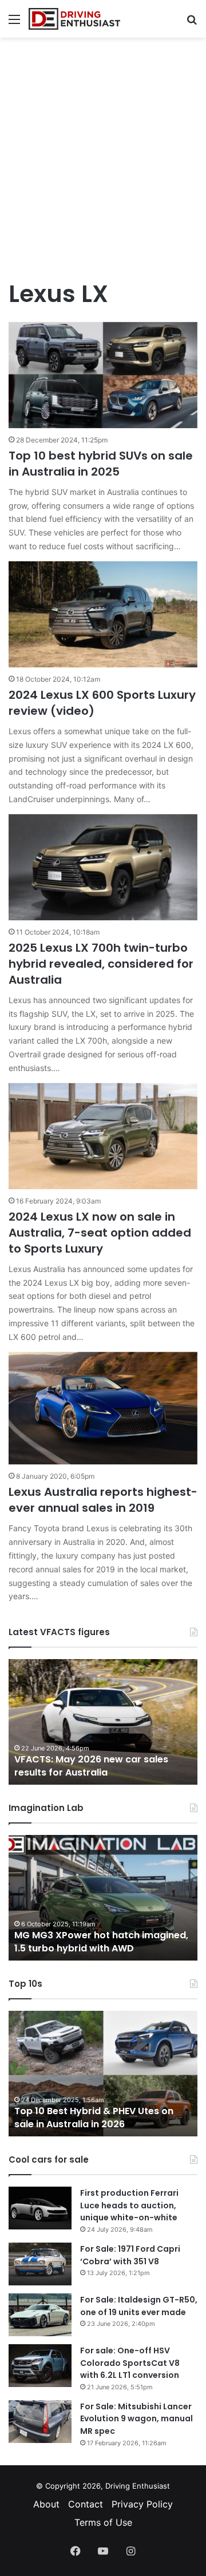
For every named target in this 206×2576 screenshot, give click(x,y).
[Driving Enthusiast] (74, 19)
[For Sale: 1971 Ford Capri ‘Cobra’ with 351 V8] (40, 2264)
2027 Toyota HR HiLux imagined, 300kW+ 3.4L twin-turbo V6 (89, 1941)
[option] (103, 1722)
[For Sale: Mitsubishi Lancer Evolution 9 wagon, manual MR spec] (40, 2422)
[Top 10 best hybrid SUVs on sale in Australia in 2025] (103, 375)
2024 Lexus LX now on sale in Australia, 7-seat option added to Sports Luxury (100, 1233)
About (46, 2504)
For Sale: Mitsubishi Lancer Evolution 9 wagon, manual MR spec (136, 2419)
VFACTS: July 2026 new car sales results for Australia (91, 1766)
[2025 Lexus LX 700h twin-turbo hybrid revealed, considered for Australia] (103, 867)
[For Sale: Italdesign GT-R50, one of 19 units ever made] (40, 2315)
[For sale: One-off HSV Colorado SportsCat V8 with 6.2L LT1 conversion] (40, 2366)
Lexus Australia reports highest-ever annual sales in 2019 (103, 1500)
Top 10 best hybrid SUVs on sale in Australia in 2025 (101, 464)
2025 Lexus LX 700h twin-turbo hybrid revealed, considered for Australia (101, 964)
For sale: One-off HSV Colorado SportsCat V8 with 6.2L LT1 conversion (130, 2363)
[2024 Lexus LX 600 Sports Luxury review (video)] (103, 614)
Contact (86, 2504)
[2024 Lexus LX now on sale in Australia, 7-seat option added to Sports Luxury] (103, 1136)
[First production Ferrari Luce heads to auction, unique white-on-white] (40, 2208)
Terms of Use (103, 2522)
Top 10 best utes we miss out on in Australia (99, 2117)
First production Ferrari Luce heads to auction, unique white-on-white (129, 2205)
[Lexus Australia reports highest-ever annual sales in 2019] (103, 1408)
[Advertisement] (103, 152)
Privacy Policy (142, 2504)
